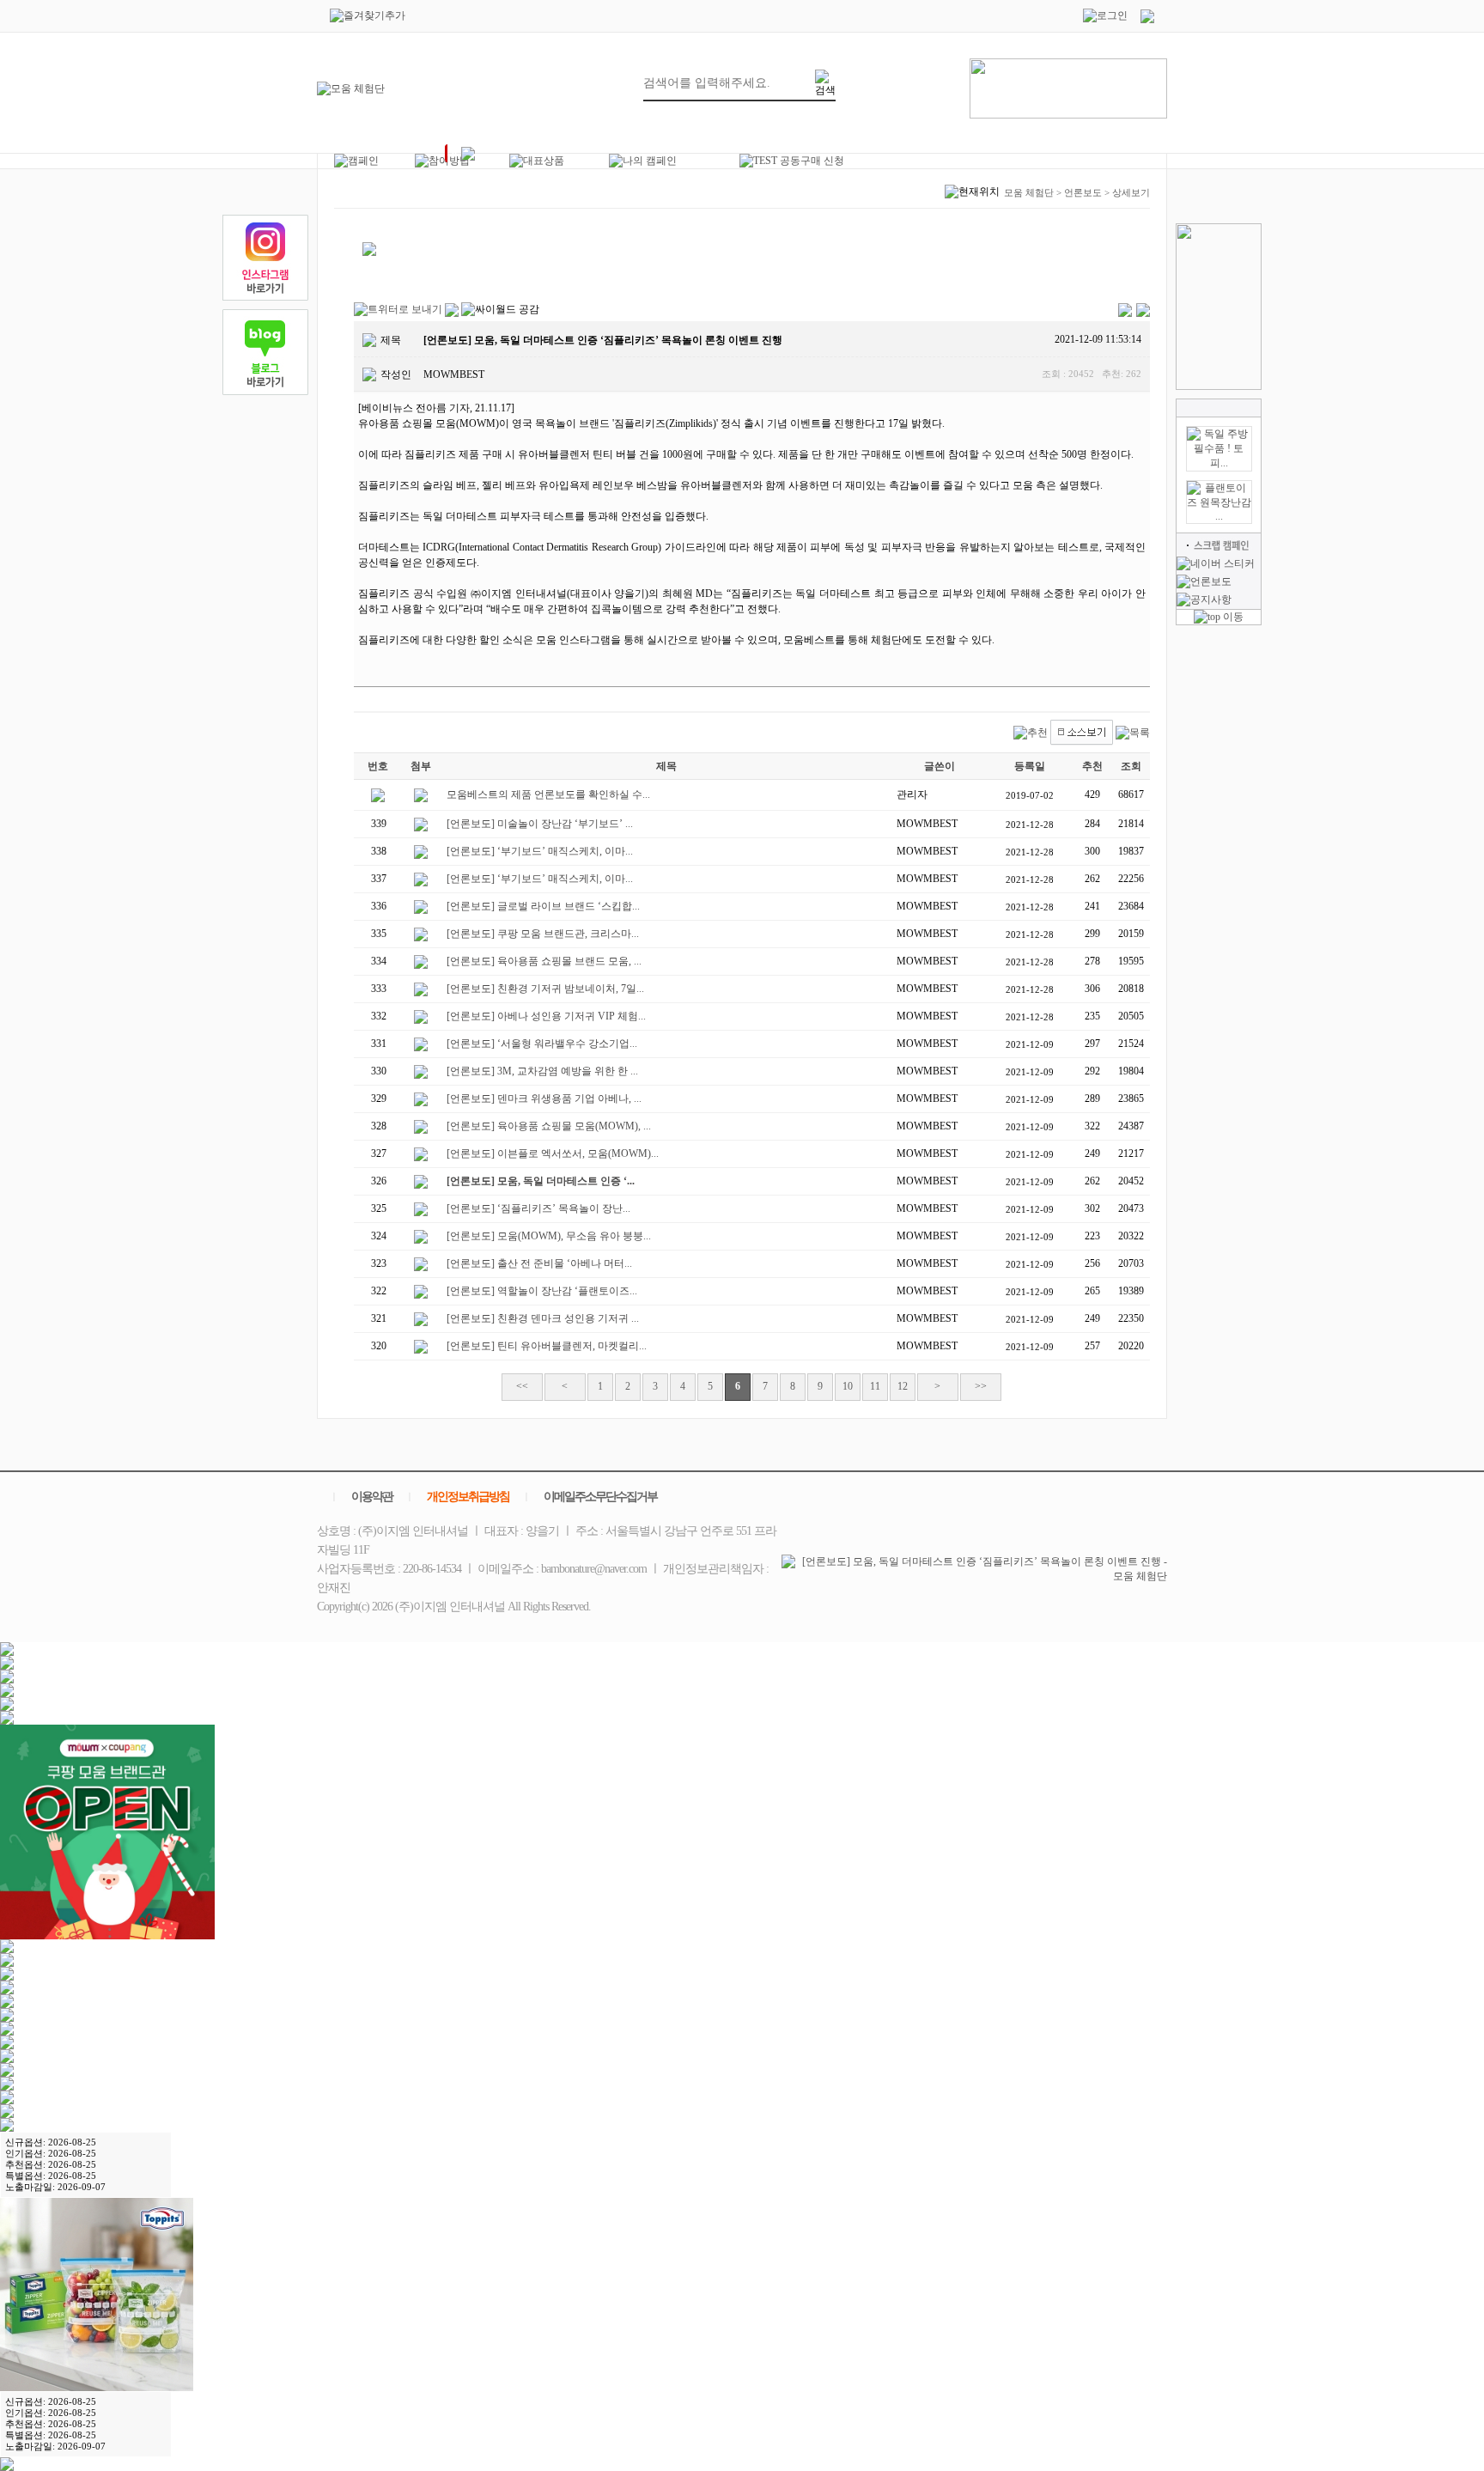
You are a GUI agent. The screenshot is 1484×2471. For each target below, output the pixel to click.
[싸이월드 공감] (500, 310)
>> (981, 1386)
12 (903, 1386)
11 (875, 1386)
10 (848, 1386)
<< (522, 1386)
